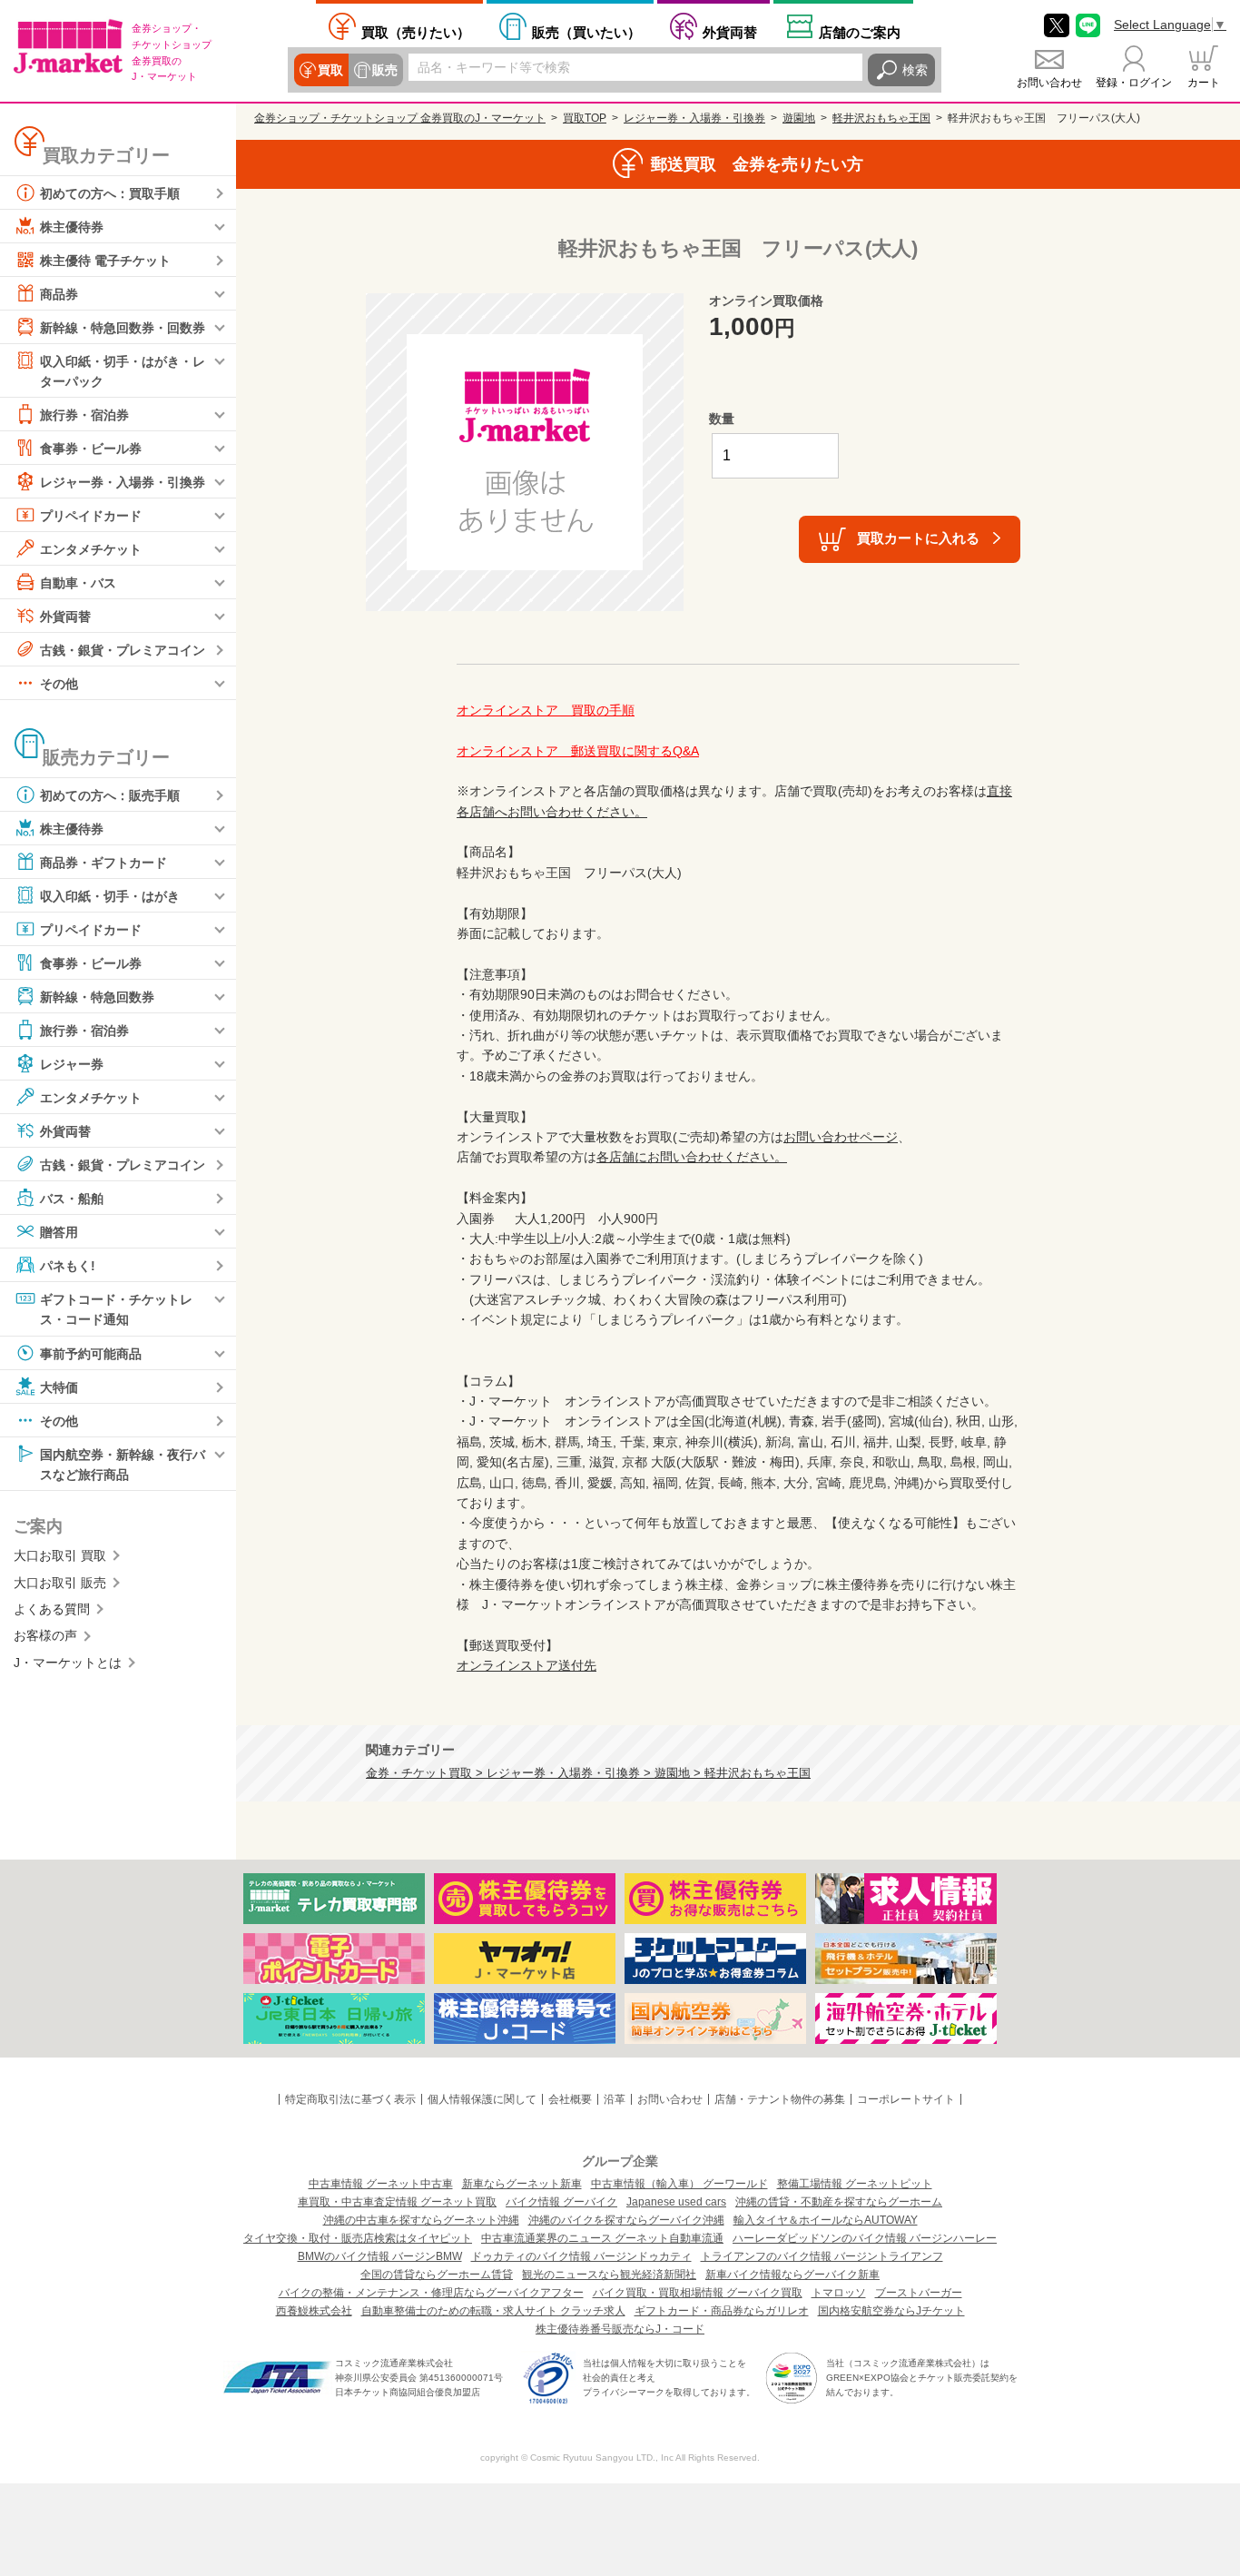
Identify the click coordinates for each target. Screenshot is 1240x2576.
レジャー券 (72, 1064)
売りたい (416, 32)
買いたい (586, 32)
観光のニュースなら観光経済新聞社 (609, 2275)
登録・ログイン (1134, 83)
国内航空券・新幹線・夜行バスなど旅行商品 (123, 1464)
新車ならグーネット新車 (522, 2184)
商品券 (59, 294)
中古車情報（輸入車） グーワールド (679, 2184)
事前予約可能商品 (91, 1353)
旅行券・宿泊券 (84, 415)
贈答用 (59, 1232)
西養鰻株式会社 (314, 2311)
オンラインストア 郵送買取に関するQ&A (578, 751)
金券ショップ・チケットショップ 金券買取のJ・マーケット (400, 118)
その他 (59, 684)
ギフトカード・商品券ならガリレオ (722, 2311)
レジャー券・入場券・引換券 (123, 482)
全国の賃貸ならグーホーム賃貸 (437, 2275)
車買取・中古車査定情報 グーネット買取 (397, 2202)
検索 (915, 70)
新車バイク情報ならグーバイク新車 (792, 2275)
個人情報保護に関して (482, 2099)
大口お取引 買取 (60, 1555)
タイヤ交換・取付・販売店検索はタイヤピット (358, 2238)
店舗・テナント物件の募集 (780, 2099)
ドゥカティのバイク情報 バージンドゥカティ (581, 2256)
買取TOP (585, 118)
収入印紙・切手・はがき (110, 896)
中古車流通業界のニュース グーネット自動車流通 (602, 2238)
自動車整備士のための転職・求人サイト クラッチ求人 (493, 2311)
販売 (385, 70)
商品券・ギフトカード (103, 863)
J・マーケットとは (68, 1663)
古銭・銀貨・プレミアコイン (123, 650)
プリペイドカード (91, 516)
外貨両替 (730, 32)
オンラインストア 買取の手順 (546, 710)
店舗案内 (860, 32)
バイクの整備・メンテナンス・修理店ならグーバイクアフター (431, 2293)
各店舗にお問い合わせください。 (692, 1157)
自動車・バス (78, 583)
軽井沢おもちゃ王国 (881, 118)
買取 (330, 70)
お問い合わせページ (841, 1137)
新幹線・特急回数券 (97, 997)
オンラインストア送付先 (527, 1665)
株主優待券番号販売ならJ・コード (620, 2329)
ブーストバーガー (919, 2293)
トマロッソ (839, 2293)
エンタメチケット (91, 549)
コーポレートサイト (906, 2099)
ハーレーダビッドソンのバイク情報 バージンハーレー (865, 2238)
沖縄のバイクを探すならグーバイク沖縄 (626, 2220)
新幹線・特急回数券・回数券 (123, 328)
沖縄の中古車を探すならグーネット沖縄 (421, 2220)
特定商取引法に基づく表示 (350, 2099)
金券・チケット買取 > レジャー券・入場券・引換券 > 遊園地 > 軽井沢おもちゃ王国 (588, 1773)
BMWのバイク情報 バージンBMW (380, 2256)
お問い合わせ (1049, 83)
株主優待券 (72, 227)
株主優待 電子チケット (105, 261)
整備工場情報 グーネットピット (855, 2184)
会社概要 (570, 2099)
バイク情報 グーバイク (561, 2202)
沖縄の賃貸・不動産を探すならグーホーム (839, 2202)
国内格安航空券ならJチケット (891, 2311)
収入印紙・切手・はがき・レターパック (123, 371)
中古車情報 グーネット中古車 (381, 2184)
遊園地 (799, 118)
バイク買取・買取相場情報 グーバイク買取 (698, 2293)
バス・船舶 (72, 1199)
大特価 (59, 1387)
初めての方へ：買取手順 (110, 193)
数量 (722, 419)
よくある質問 (52, 1609)
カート (1204, 83)
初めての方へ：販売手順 (110, 795)
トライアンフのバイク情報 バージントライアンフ (822, 2256)
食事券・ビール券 (91, 449)
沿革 (615, 2099)
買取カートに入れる (918, 538)
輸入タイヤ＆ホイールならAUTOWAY (826, 2220)
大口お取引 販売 (60, 1583)
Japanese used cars (676, 2202)
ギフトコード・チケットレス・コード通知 (116, 1309)
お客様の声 (45, 1635)
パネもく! (68, 1266)
